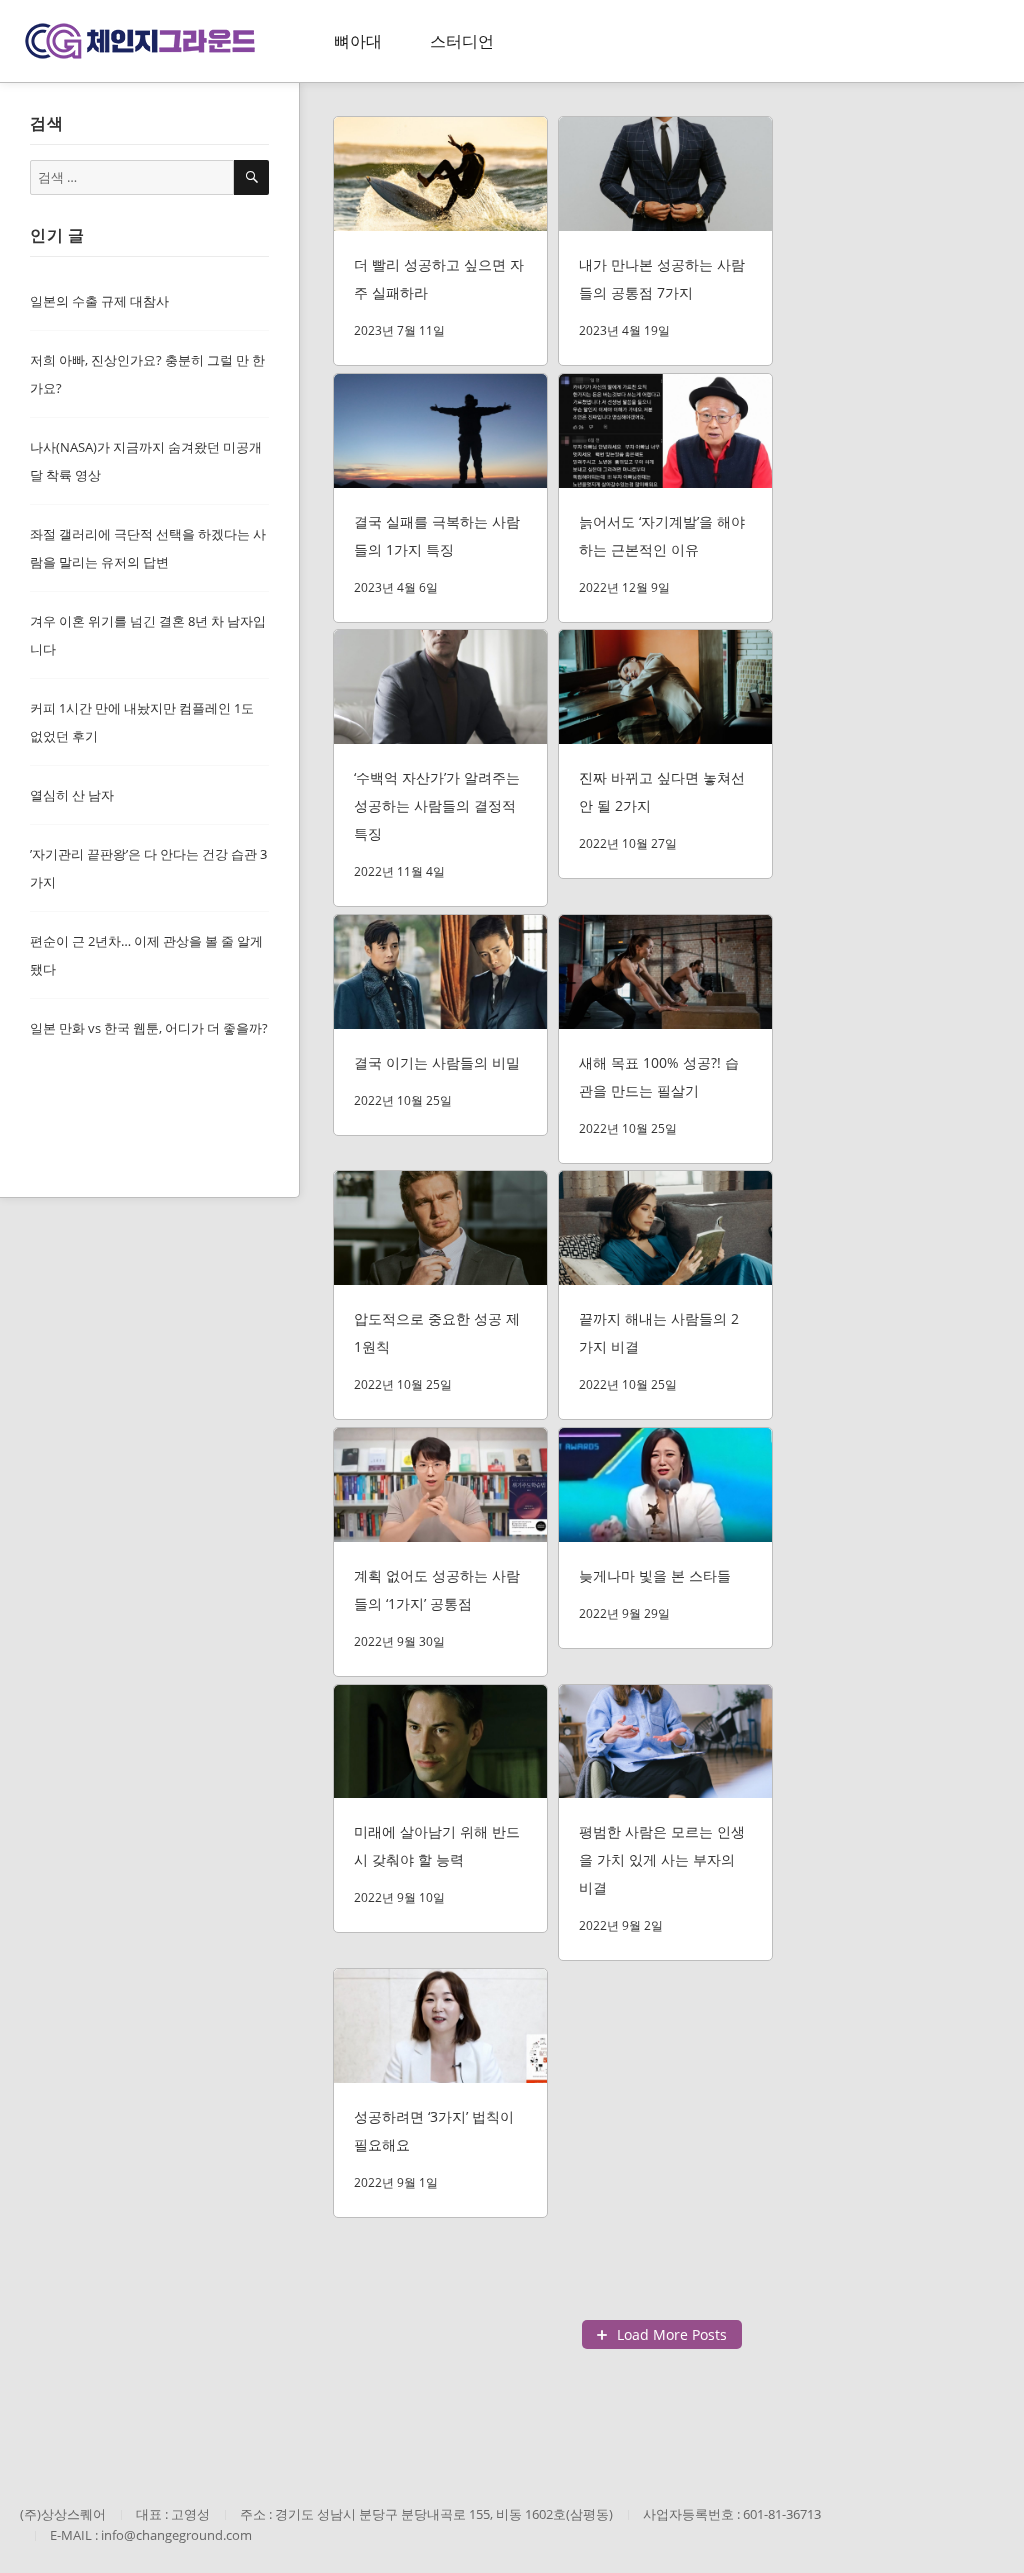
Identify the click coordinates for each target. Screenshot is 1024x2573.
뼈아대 (358, 41)
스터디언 (462, 41)
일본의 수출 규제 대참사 (99, 301)
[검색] (251, 177)
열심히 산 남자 (72, 795)
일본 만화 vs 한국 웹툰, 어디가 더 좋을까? (149, 1028)
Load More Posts (672, 2334)
